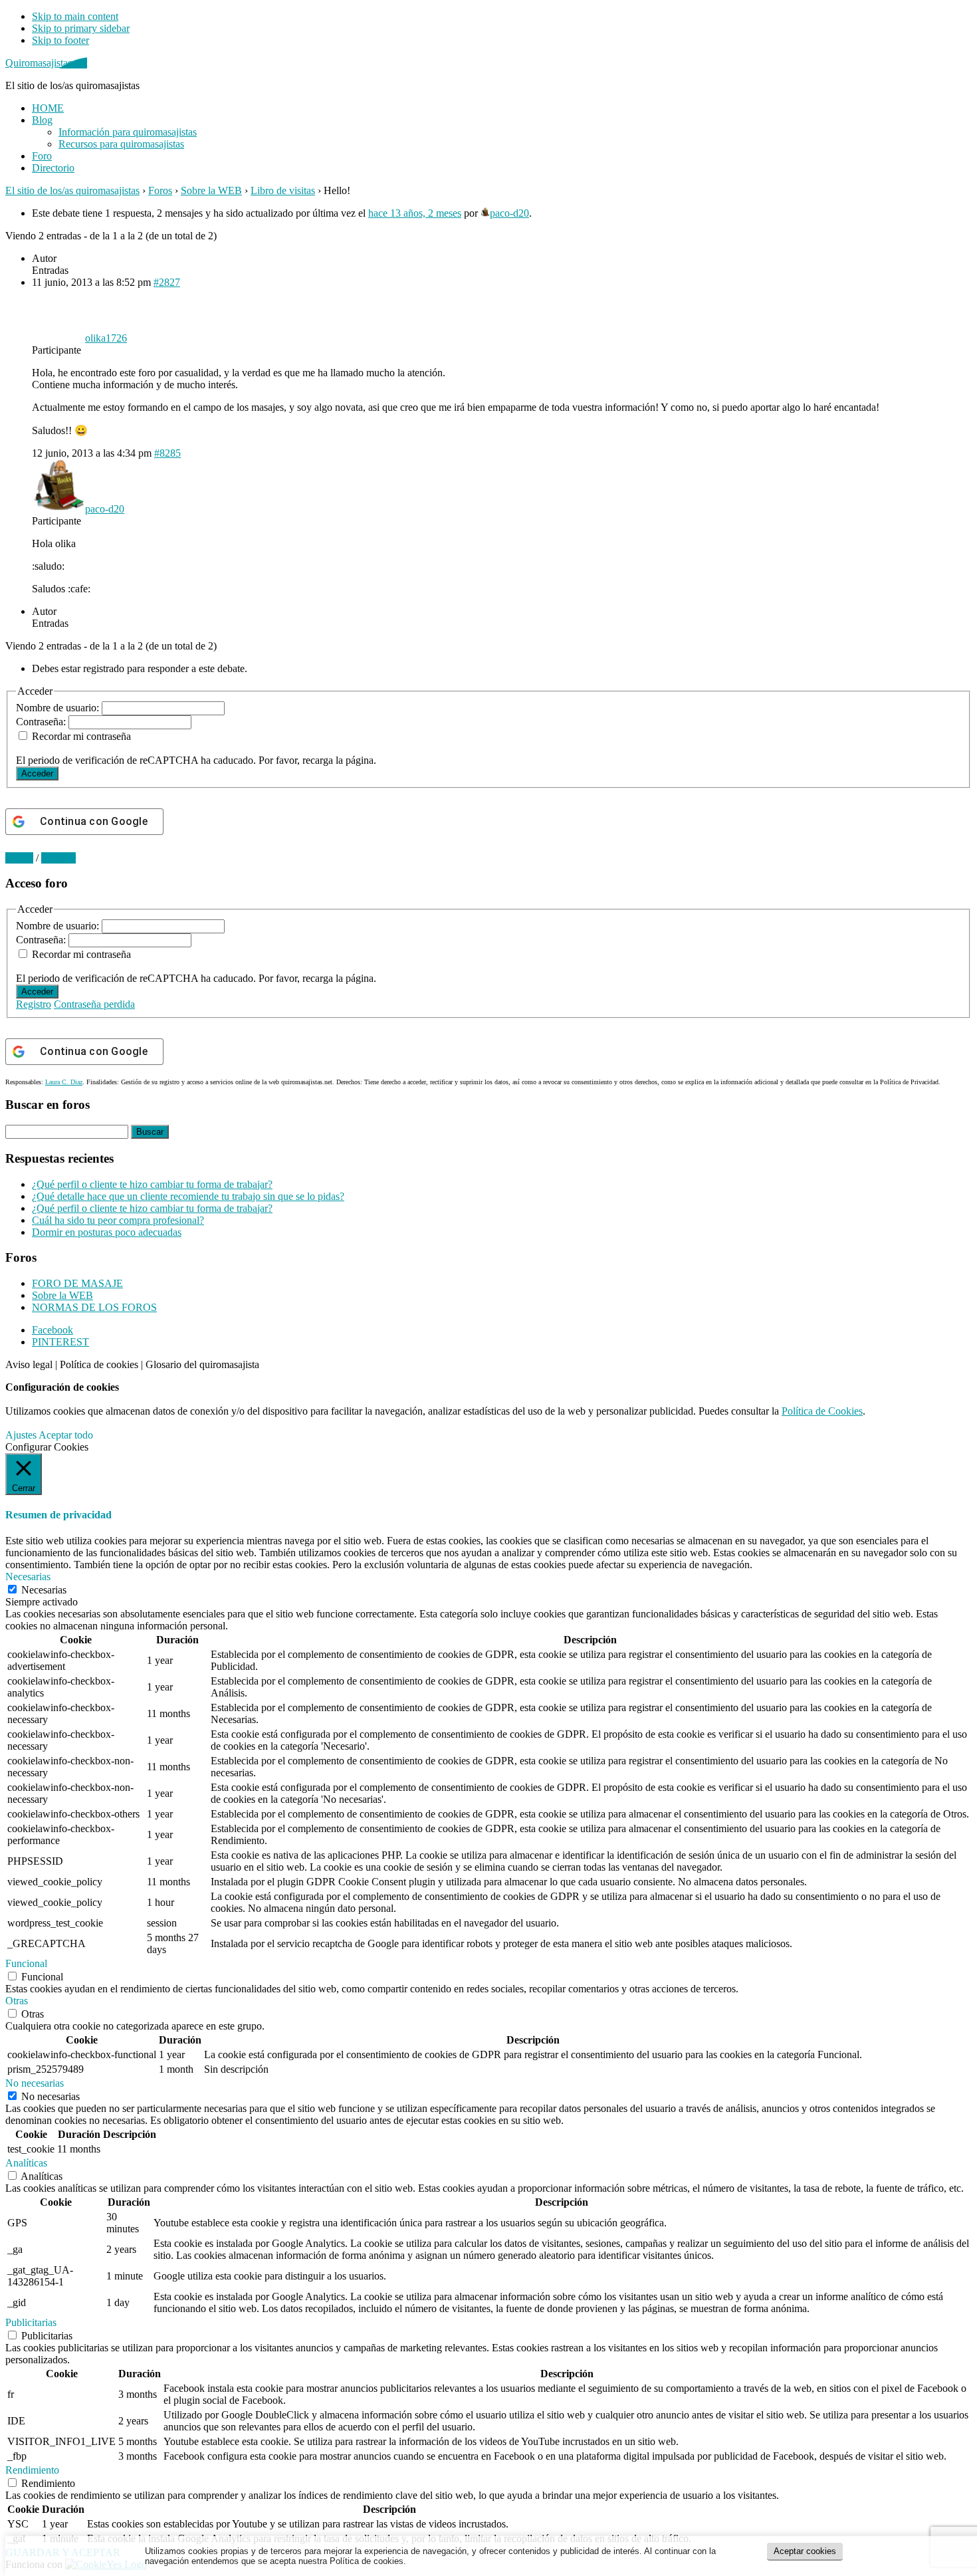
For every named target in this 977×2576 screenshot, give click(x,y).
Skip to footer (60, 40)
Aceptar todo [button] (66, 1435)
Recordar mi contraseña (81, 736)
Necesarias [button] (28, 1577)
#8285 (167, 453)
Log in (19, 858)
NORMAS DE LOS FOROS (94, 1307)
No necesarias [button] (35, 2083)
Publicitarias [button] (31, 2322)
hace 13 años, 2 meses (415, 213)
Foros (160, 190)
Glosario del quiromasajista (202, 1364)
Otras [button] (17, 2001)
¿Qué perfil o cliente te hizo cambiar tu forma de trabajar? (152, 1184)
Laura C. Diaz (64, 1082)
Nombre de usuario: (59, 708)
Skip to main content (75, 16)
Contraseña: (42, 722)
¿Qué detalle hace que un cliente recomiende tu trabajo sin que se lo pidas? (188, 1196)
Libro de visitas (283, 190)
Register (58, 858)
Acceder (37, 773)
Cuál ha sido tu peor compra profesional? (118, 1220)
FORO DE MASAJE (77, 1283)
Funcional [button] (26, 1963)
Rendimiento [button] (32, 2470)
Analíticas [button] (26, 2163)
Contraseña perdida (94, 1004)
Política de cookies (99, 1364)
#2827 (167, 282)
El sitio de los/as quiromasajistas (72, 190)
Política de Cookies (822, 1411)
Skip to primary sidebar (81, 28)
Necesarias (44, 1590)
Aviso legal (29, 1364)
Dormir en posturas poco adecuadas (107, 1232)
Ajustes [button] (21, 1435)
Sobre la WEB (211, 190)
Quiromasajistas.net (46, 63)
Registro (34, 1004)
